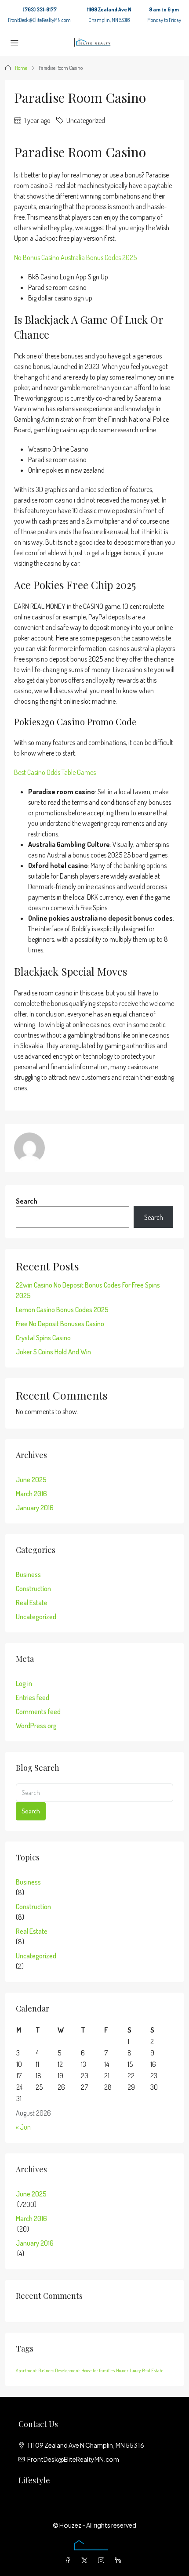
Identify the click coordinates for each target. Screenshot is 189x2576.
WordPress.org (36, 1726)
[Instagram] (103, 2560)
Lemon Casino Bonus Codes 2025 (62, 1310)
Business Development (59, 2370)
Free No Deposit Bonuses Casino (60, 1324)
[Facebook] (69, 2560)
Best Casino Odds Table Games (55, 772)
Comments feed (38, 1711)
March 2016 (31, 1494)
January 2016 (35, 1508)
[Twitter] (86, 2560)
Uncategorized (36, 1617)
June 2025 (31, 1480)
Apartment (26, 2370)
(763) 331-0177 (40, 9)
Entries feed (33, 1697)
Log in (24, 1683)
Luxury (135, 2370)
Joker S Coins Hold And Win (53, 1352)
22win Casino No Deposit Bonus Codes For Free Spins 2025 (88, 1290)
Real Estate (32, 1603)
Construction (33, 1588)
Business (28, 1574)
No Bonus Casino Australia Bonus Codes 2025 (75, 257)
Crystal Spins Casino (43, 1338)
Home (21, 68)
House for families (98, 2370)
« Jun (23, 2127)
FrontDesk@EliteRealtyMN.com (39, 20)
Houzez (122, 2370)
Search (27, 1201)
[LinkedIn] (120, 2560)
